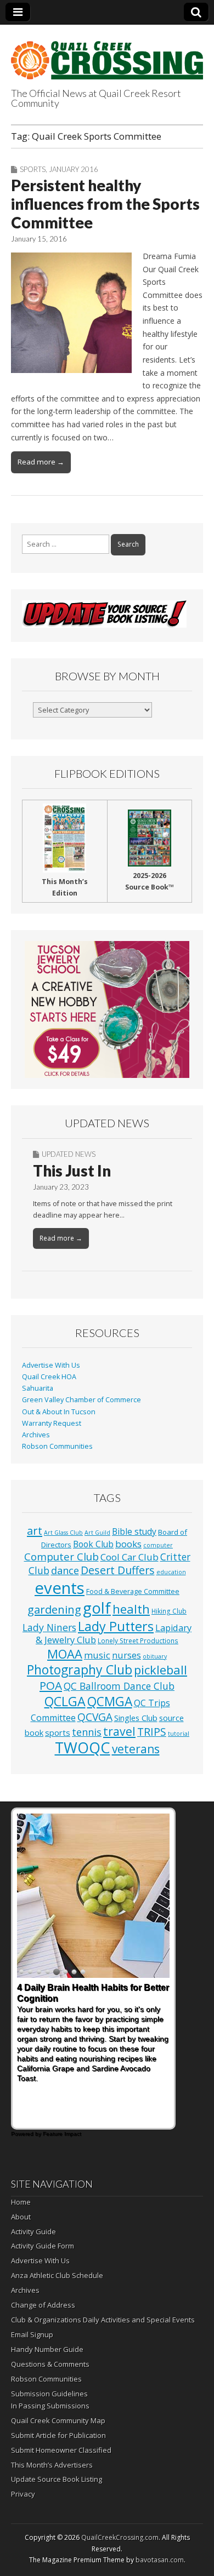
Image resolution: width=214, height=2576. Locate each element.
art (35, 1531)
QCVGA (95, 1717)
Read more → (41, 462)
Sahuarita (38, 1388)
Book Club (93, 1544)
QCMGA (110, 1702)
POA (51, 1685)
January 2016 (74, 169)
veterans (136, 1749)
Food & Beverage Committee (133, 1591)
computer (158, 1545)
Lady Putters (116, 1626)
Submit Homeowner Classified (61, 2450)
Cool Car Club (129, 1557)
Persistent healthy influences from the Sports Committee (105, 203)
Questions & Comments (50, 2364)
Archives (36, 1435)
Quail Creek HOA (49, 1377)
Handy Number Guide (47, 2349)
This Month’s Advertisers (52, 2465)
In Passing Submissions (50, 2406)
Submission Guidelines (49, 2394)
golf (97, 1608)
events (60, 1588)
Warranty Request (52, 1423)
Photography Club (80, 1669)
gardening (54, 1609)
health (131, 1609)
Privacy (23, 2494)
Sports (33, 169)
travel (119, 1731)
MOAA (65, 1654)
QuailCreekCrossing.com (120, 2537)
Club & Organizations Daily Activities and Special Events (103, 2320)
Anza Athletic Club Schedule (57, 2275)
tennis (87, 1732)
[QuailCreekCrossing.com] (107, 54)
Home (21, 2202)
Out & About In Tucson (59, 1412)
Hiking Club (169, 1611)
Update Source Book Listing (57, 2479)
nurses (126, 1655)
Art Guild (97, 1533)
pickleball (161, 1670)
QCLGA (65, 1701)
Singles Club (136, 1718)
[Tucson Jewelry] (107, 1009)
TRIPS (152, 1732)
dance (65, 1570)
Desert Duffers (118, 1570)
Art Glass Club (63, 1533)
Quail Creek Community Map (58, 2420)
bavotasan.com (160, 2560)
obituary (155, 1656)
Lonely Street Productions (138, 1640)
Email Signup (32, 2334)
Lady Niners (49, 1627)
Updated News (69, 1154)
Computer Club (61, 1556)
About (21, 2217)
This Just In (72, 1171)
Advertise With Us (51, 1365)
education (171, 1572)
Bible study (134, 1531)
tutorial (179, 1734)
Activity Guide (33, 2231)
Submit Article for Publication (58, 2435)
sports (58, 1732)
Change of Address (43, 2305)
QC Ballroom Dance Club (119, 1686)
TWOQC (83, 1748)
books (128, 1544)
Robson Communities (57, 1446)
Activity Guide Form (43, 2246)
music (97, 1655)
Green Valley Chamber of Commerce (81, 1400)
